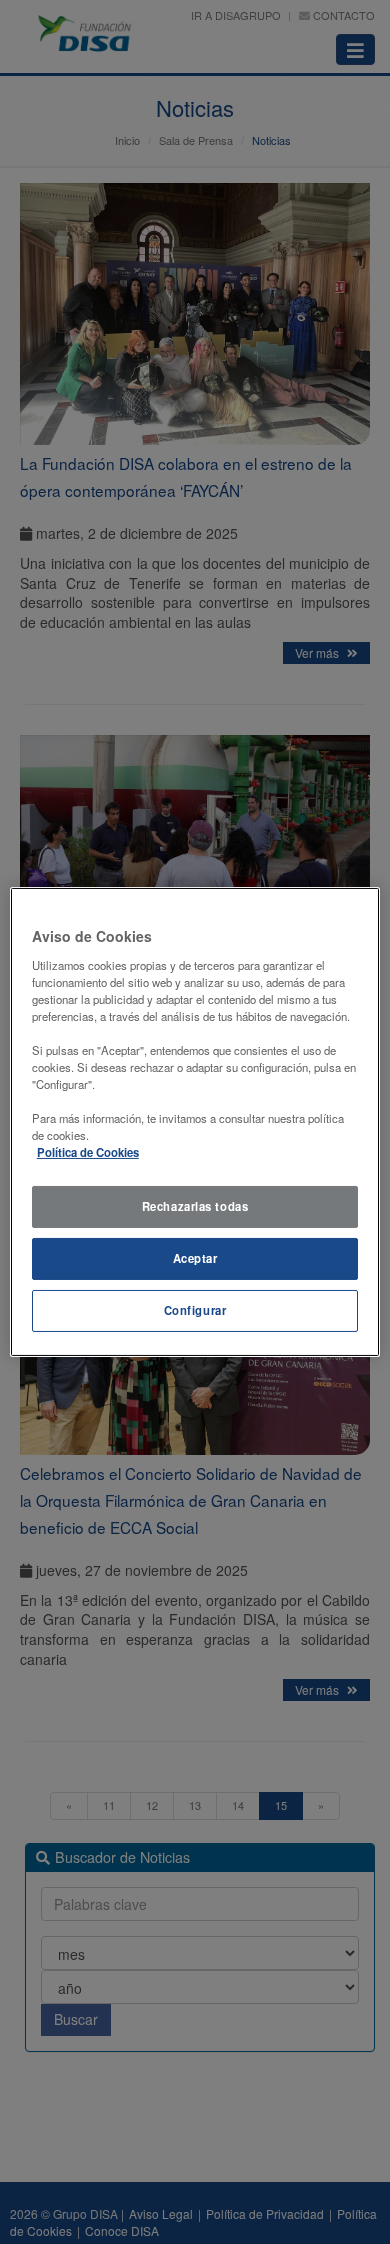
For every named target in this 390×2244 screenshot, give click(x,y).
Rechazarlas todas (195, 1206)
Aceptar (195, 1258)
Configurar (195, 1310)
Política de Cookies (88, 1152)
